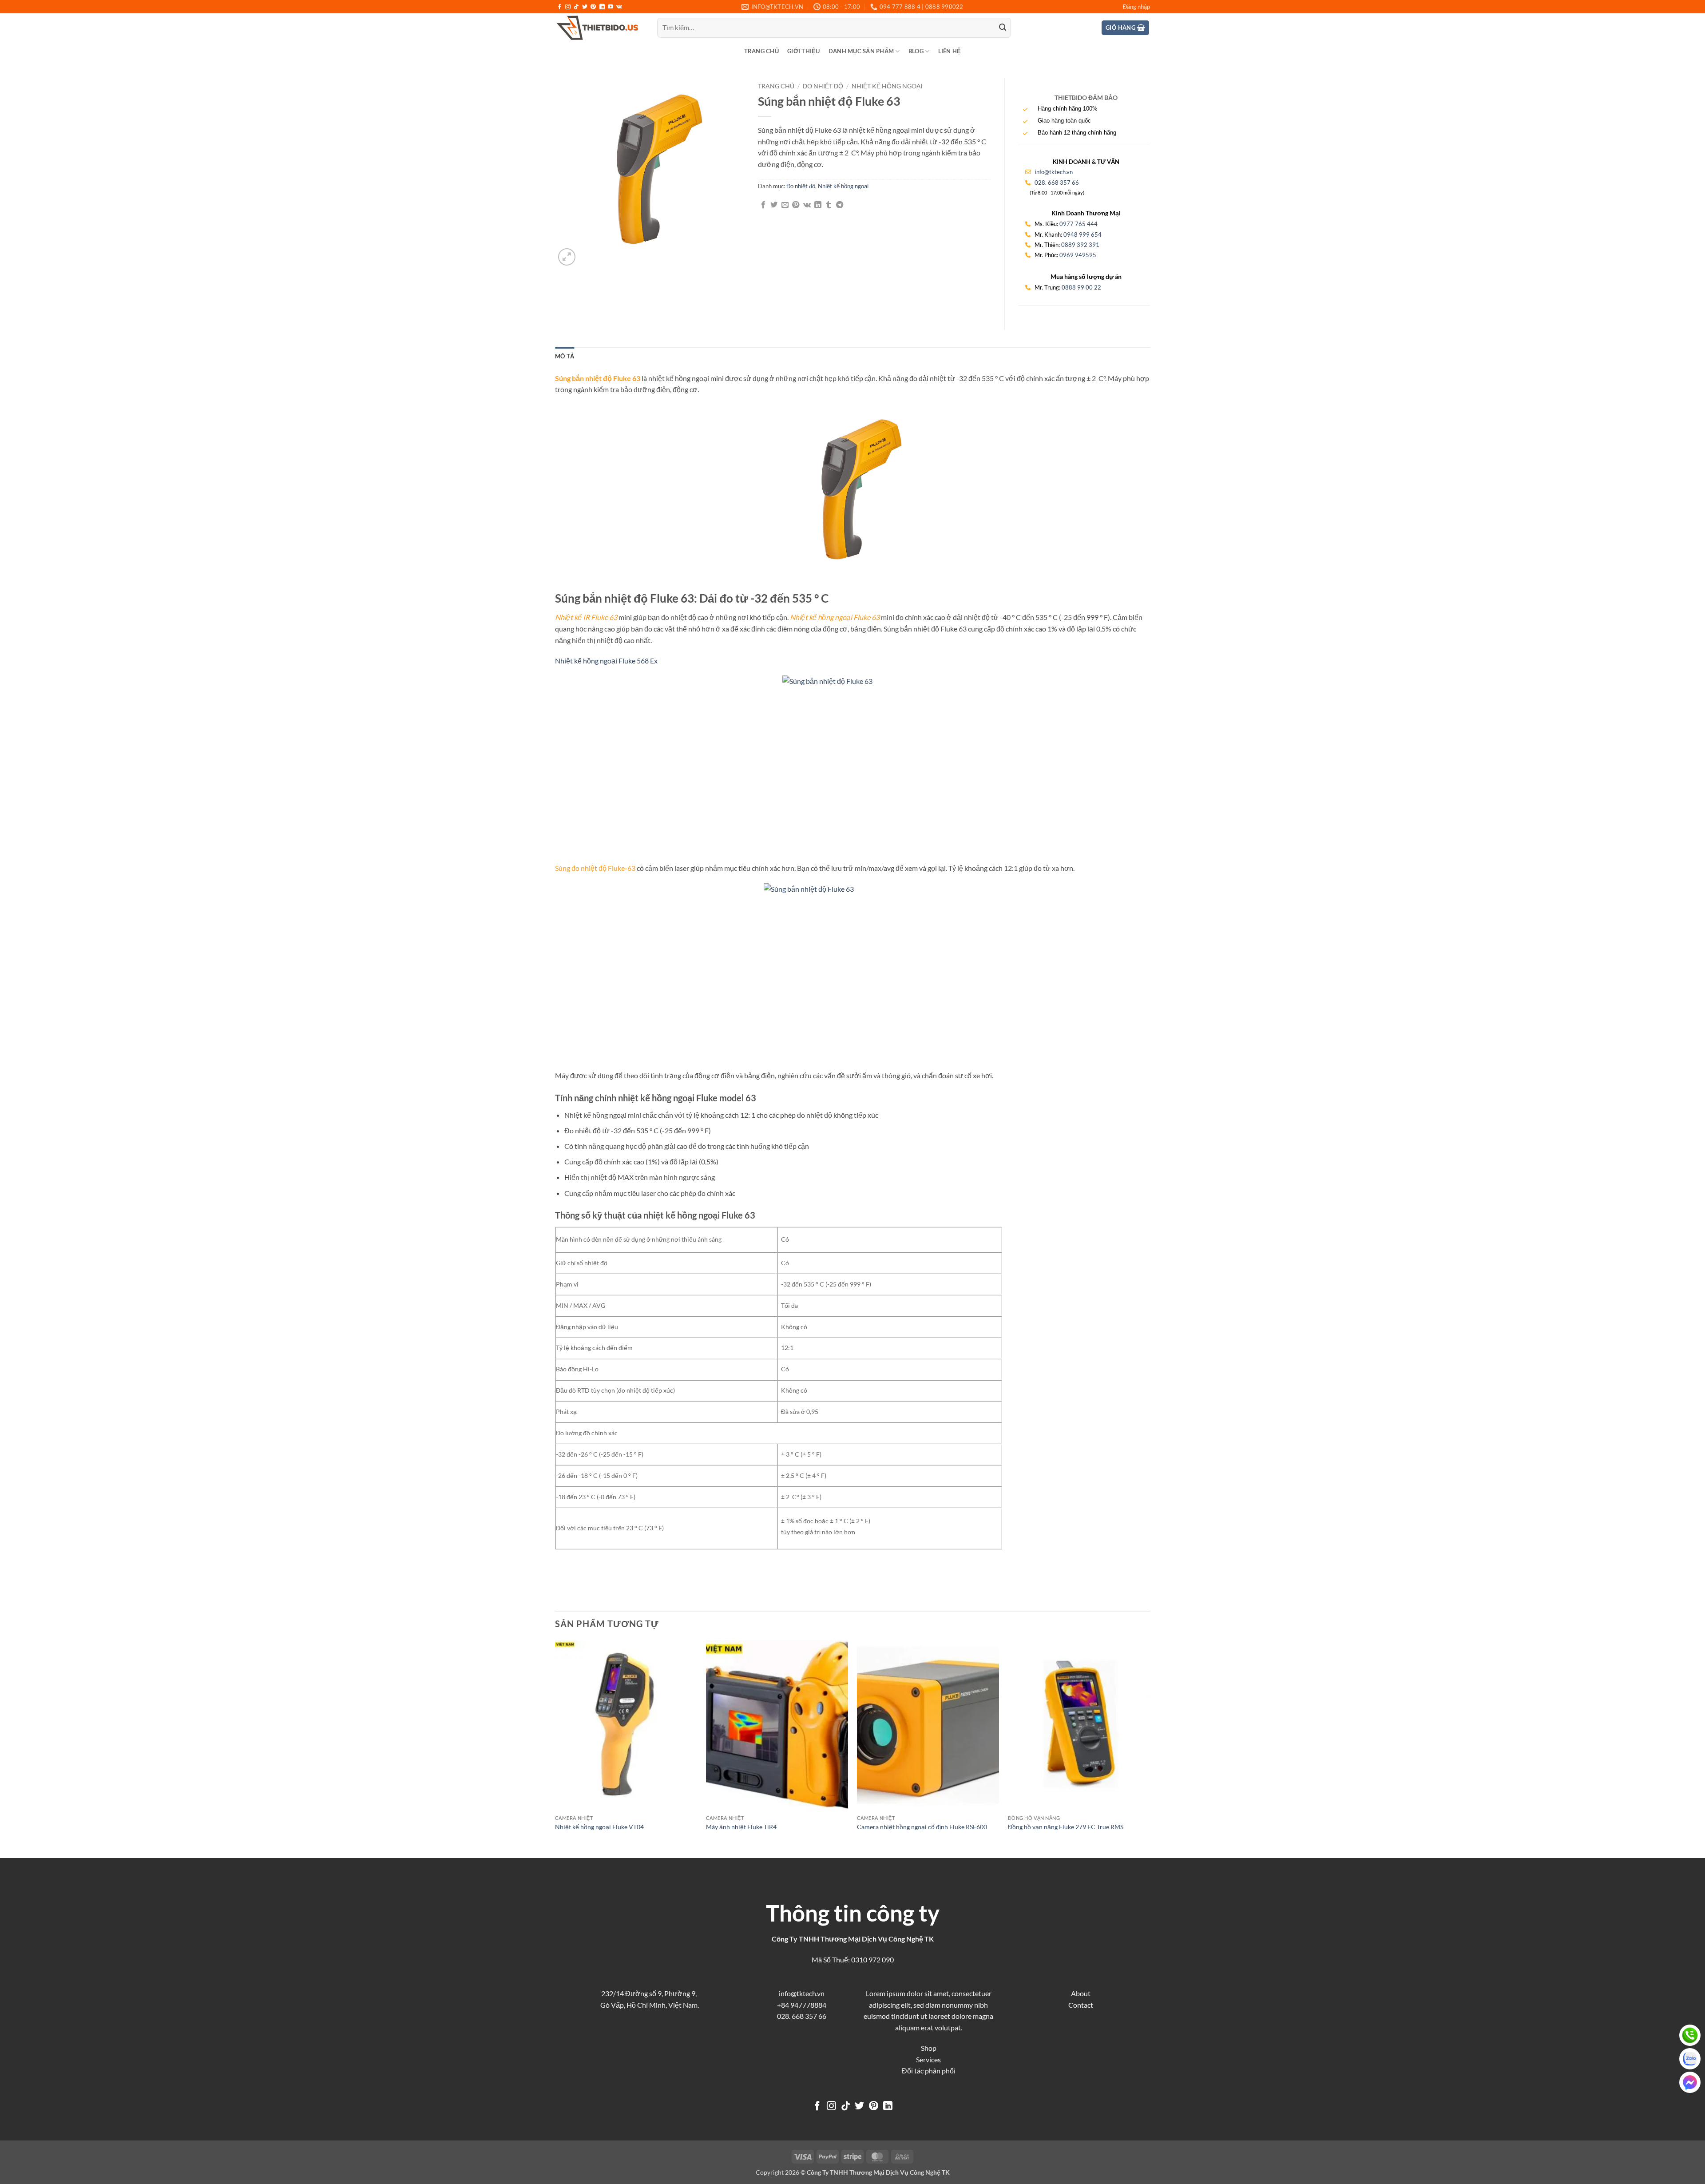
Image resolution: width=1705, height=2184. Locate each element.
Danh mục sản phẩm (861, 51)
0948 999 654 (1082, 234)
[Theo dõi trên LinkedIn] (602, 7)
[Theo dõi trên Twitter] (585, 7)
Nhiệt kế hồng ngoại (887, 86)
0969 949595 (1078, 255)
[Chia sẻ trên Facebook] (763, 205)
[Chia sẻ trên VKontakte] (807, 205)
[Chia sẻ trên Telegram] (840, 205)
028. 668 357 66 (1057, 183)
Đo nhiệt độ (823, 86)
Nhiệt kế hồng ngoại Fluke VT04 (599, 1827)
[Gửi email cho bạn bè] (785, 205)
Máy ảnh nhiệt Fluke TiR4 (741, 1827)
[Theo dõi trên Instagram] (568, 7)
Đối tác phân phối (929, 2071)
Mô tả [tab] (565, 356)
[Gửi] (1003, 28)
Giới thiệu (804, 51)
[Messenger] (1690, 2082)
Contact (1081, 2005)
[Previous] (555, 1748)
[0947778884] (1690, 2035)
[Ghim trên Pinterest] (796, 205)
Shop (929, 2048)
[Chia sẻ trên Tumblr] (829, 205)
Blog (916, 51)
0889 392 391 (1080, 245)
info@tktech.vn (1053, 172)
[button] (1136, 7)
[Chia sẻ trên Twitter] (774, 205)
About (1081, 1993)
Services (928, 2059)
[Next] (1150, 1748)
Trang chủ (761, 51)
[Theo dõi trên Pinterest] (593, 7)
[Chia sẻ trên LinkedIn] (818, 205)
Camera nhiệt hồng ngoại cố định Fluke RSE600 (922, 1827)
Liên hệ (950, 51)
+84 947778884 (802, 2005)
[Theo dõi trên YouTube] (611, 7)
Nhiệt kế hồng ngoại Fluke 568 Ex (606, 661)
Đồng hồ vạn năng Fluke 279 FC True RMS (1066, 1827)
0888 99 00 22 (1081, 287)
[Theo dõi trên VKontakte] (619, 7)
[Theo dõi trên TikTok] (576, 7)
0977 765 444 (1079, 224)
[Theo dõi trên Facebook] (559, 7)
